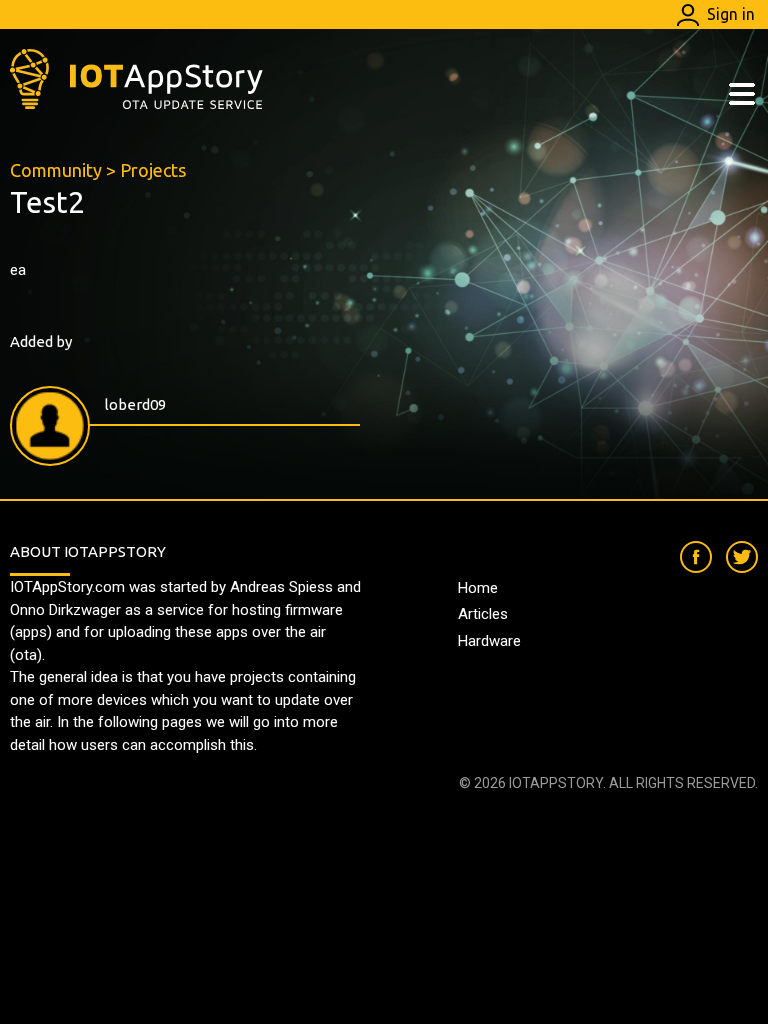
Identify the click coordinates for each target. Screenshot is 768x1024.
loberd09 (135, 404)
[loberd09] (50, 426)
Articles (483, 614)
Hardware (489, 641)
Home (478, 588)
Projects (153, 170)
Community (56, 170)
